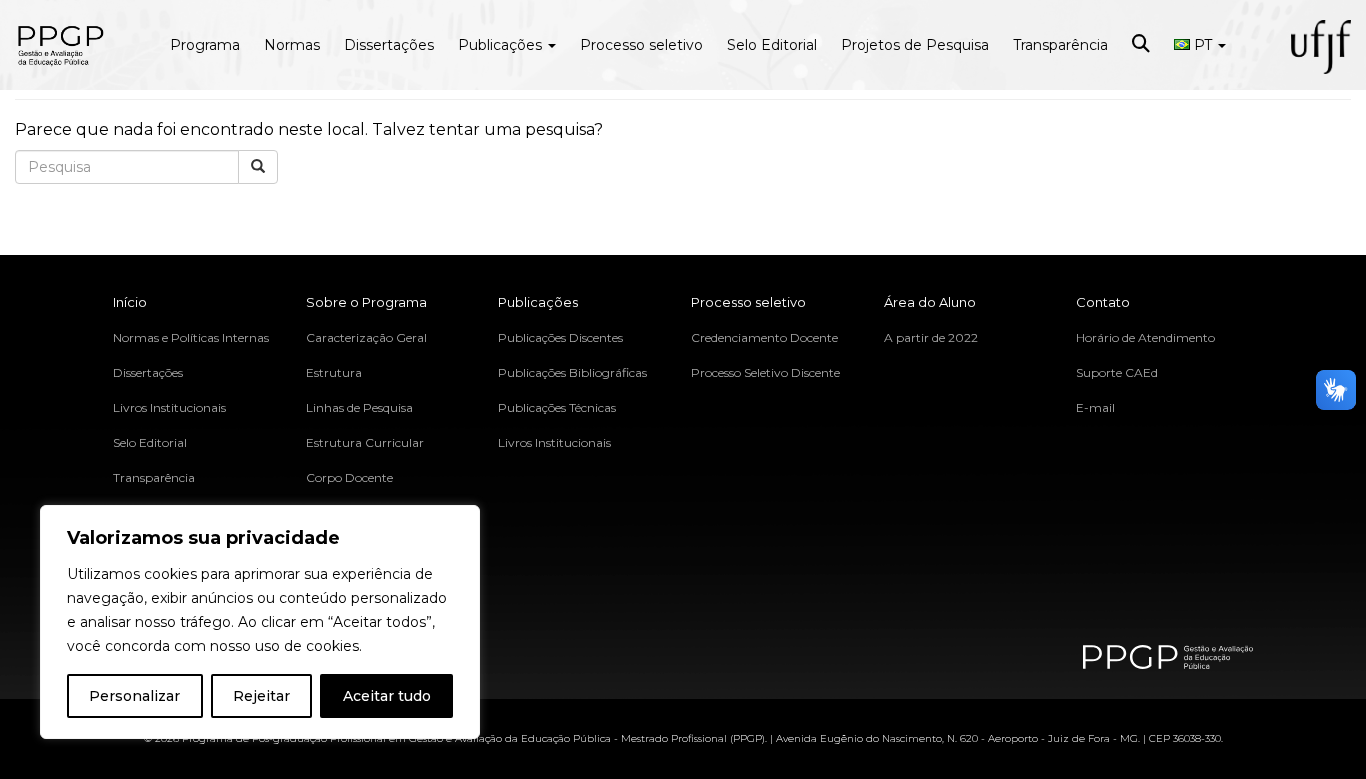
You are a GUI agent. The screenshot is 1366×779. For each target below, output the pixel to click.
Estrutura (334, 372)
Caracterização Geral (366, 337)
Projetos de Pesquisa (915, 45)
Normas (292, 45)
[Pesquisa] (258, 167)
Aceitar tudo (387, 696)
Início (130, 302)
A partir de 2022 (931, 337)
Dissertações (389, 45)
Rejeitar (261, 696)
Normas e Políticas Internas (191, 337)
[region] (260, 622)
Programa (205, 45)
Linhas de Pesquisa (359, 407)
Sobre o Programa (366, 302)
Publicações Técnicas (557, 407)
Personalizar (134, 696)
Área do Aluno (930, 302)
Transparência (1060, 45)
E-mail (1095, 407)
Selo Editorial (772, 45)
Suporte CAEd (1117, 372)
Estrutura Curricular (365, 442)
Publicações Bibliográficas (572, 372)
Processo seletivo (641, 45)
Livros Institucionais (169, 407)
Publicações (502, 45)
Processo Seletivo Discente (765, 372)
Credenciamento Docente (764, 337)
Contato (1103, 302)
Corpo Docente (349, 477)
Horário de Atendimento (1145, 337)
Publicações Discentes (560, 337)
